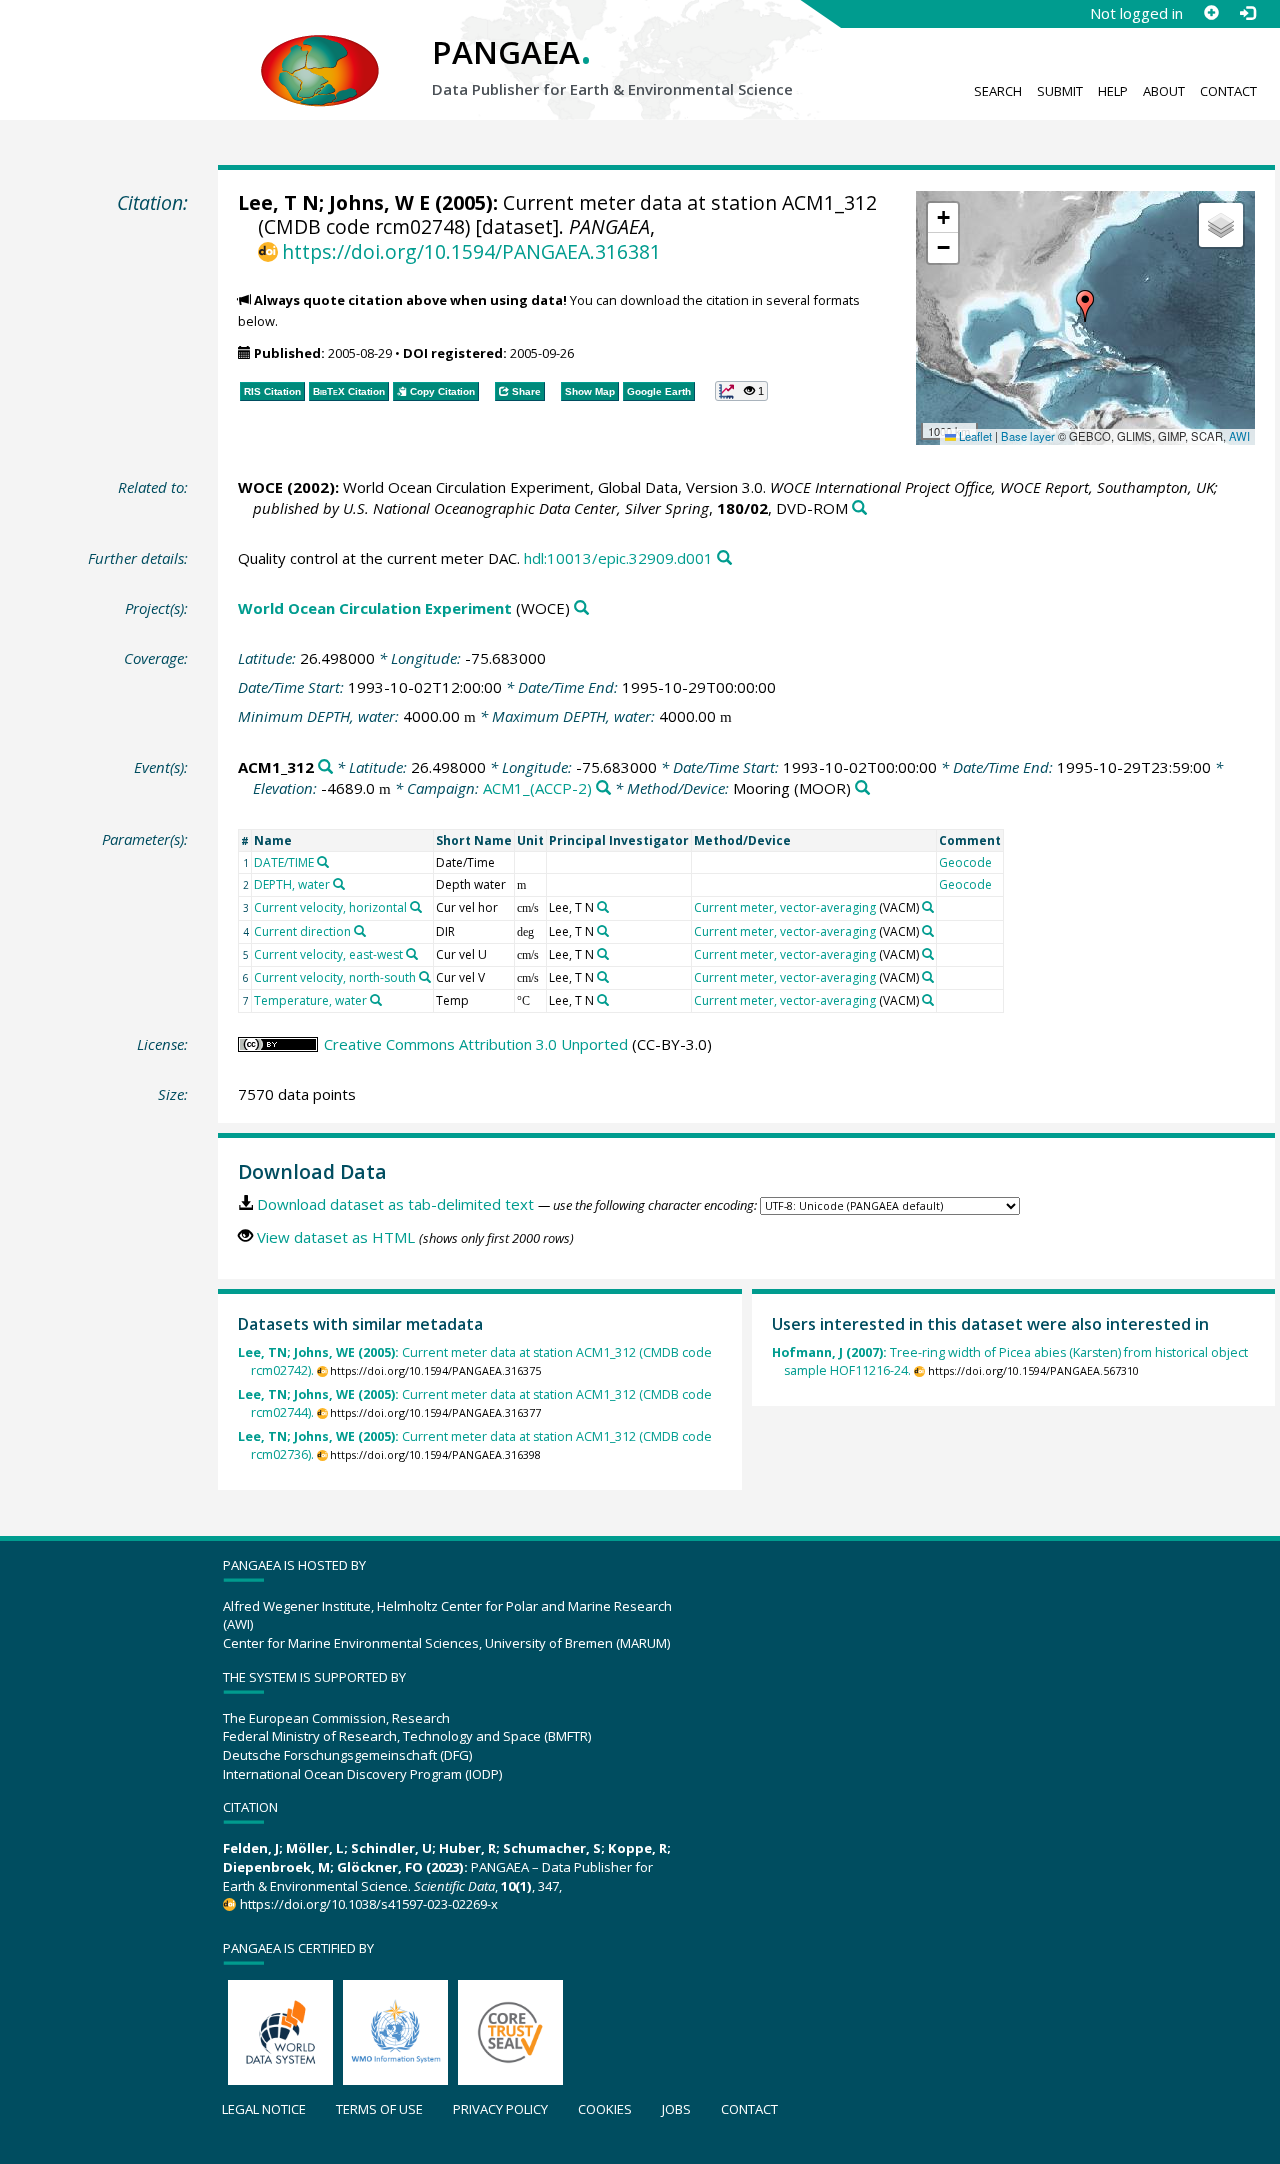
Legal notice (264, 2109)
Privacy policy (500, 2109)
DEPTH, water (292, 884)
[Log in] (1247, 13)
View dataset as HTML (336, 1237)
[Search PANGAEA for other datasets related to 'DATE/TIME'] (323, 862)
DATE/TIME (284, 862)
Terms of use (379, 2109)
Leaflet (974, 436)
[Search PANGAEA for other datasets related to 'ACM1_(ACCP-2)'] (603, 788)
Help (1113, 91)
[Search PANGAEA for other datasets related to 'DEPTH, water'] (339, 884)
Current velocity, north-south (335, 977)
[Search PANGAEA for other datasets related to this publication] (859, 508)
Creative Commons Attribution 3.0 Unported (476, 1044)
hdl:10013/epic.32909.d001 (618, 558)
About (1164, 91)
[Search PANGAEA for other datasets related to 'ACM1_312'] (325, 767)
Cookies (605, 2109)
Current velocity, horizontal (330, 907)
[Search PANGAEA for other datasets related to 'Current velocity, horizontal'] (416, 907)
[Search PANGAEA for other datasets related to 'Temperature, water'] (376, 1000)
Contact (1228, 91)
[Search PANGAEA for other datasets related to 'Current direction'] (360, 931)
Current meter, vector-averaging (785, 907)
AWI (1239, 436)
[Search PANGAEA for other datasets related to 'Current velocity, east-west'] (412, 954)
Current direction (302, 931)
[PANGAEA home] (320, 51)
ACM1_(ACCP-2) (537, 788)
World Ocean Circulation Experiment (375, 608)
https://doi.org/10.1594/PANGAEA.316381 (471, 251)
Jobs (676, 2109)
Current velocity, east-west (328, 954)
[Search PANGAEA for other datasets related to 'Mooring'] (862, 788)
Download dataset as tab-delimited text (395, 1204)
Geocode (965, 862)
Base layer (1028, 436)
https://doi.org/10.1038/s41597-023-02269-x (368, 1904)
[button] (1085, 306)
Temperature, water (310, 1000)
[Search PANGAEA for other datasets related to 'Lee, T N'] (603, 907)
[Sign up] (1211, 13)
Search (998, 91)
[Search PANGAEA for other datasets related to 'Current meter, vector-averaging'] (928, 907)
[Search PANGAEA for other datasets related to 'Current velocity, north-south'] (425, 977)
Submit (1060, 91)
